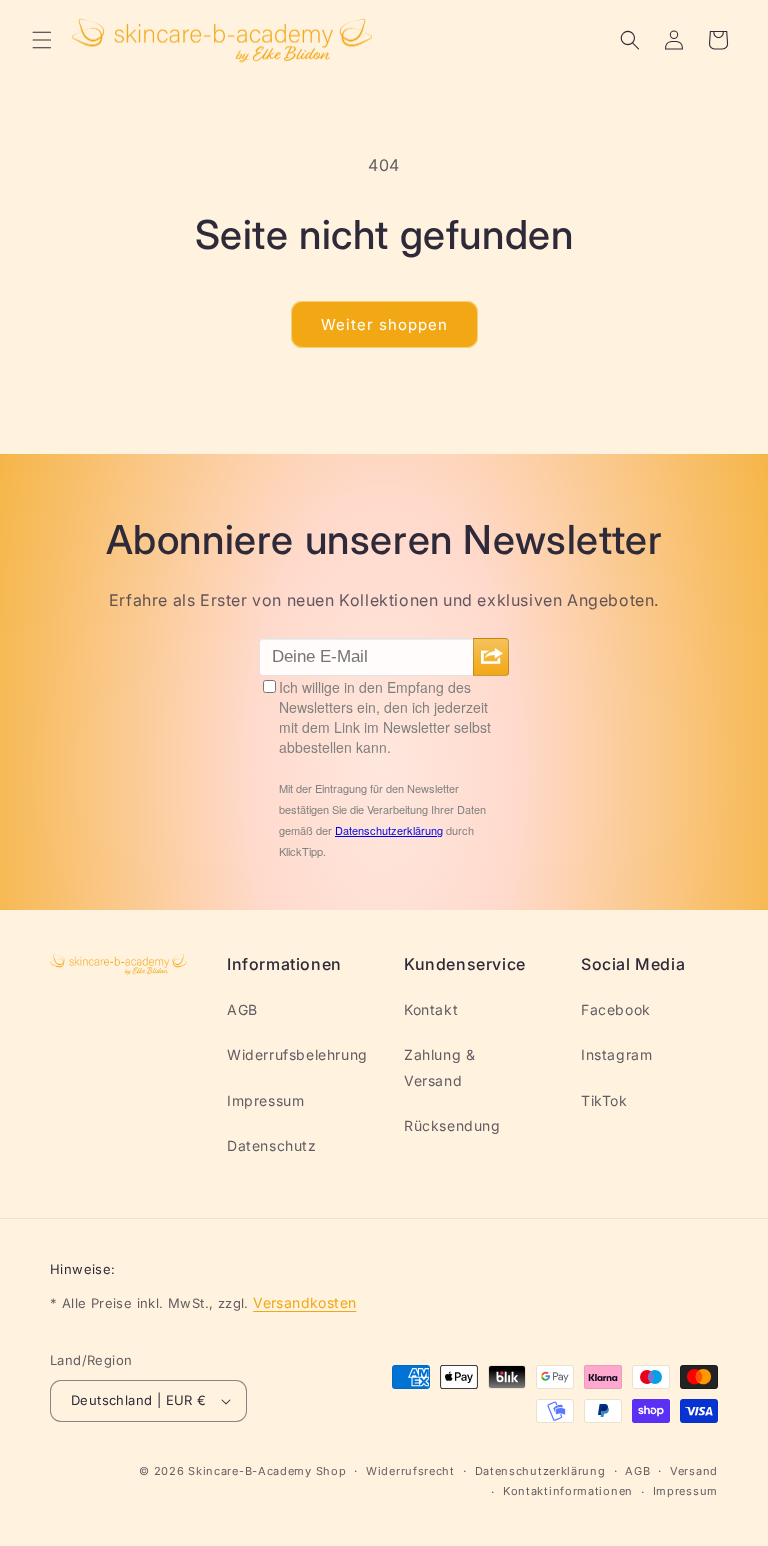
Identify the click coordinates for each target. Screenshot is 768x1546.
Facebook (616, 1009)
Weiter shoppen (384, 324)
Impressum (265, 1100)
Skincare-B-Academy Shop (267, 1471)
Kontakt (431, 1009)
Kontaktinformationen (568, 1491)
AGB (242, 1009)
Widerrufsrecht (410, 1471)
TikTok (604, 1100)
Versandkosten (304, 1302)
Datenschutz (272, 1145)
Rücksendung (452, 1125)
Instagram (616, 1054)
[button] (42, 40)
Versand (694, 1471)
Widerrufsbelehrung (297, 1054)
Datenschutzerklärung (540, 1471)
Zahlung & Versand (439, 1067)
